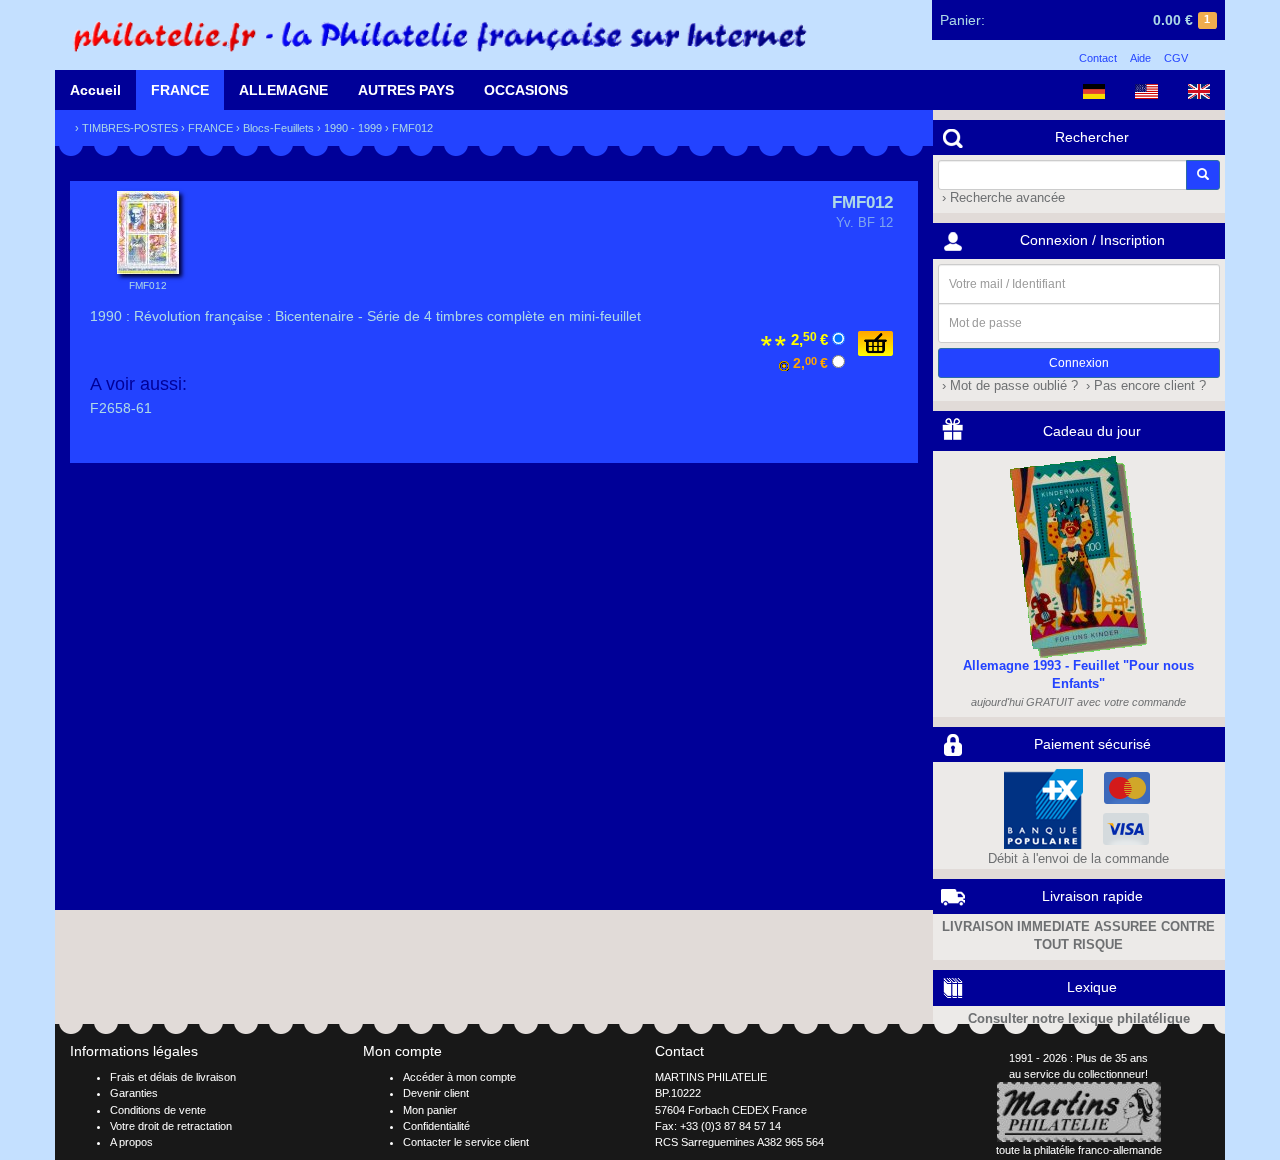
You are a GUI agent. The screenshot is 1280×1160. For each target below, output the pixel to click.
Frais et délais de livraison (173, 1077)
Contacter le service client (466, 1142)
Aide (1140, 58)
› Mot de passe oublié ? (1008, 386)
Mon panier (430, 1110)
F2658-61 (121, 408)
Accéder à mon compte (459, 1077)
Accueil (95, 90)
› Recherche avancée (1001, 198)
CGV (1176, 58)
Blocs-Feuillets (278, 128)
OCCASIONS (526, 90)
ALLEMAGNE (283, 90)
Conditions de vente (158, 1110)
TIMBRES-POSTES (130, 128)
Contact (1098, 58)
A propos (131, 1142)
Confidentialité (436, 1126)
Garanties (134, 1093)
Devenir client (436, 1093)
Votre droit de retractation (171, 1126)
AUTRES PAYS (406, 90)
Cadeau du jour (1092, 431)
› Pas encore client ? (1144, 386)
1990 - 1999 (353, 128)
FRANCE (180, 90)
